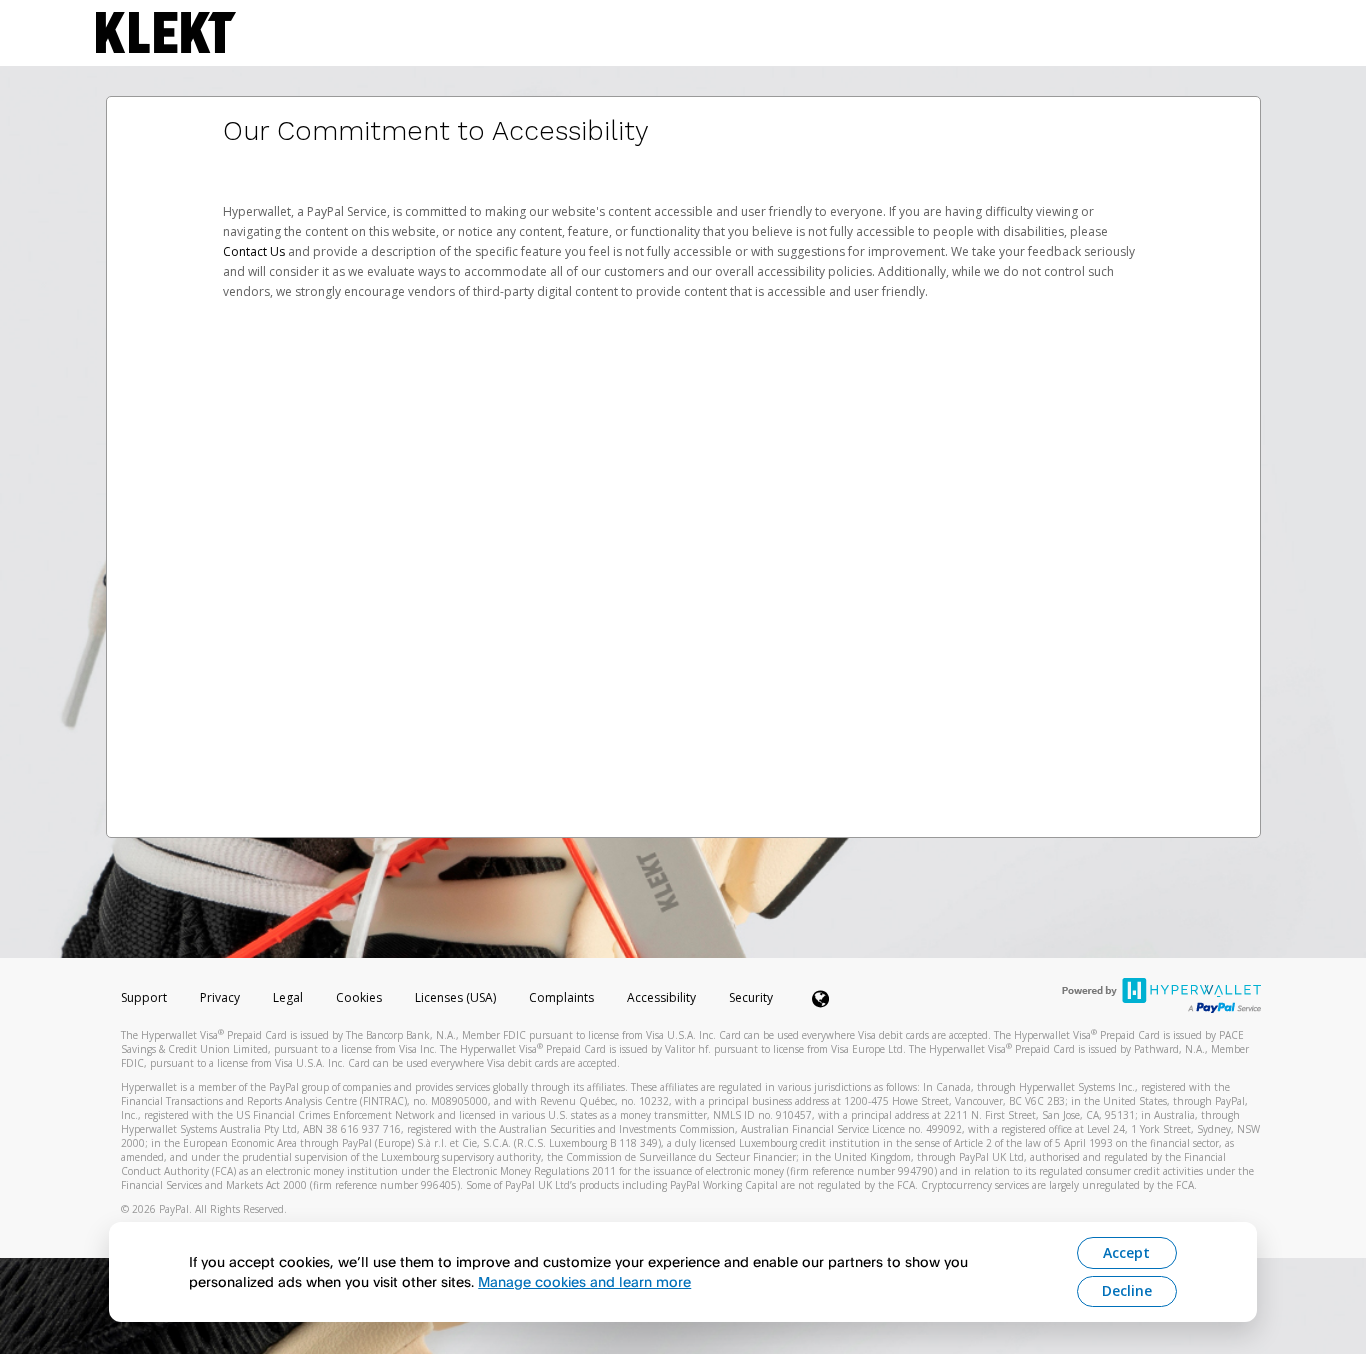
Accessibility (661, 997)
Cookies (359, 997)
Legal (288, 997)
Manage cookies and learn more (584, 1281)
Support (144, 997)
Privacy (220, 997)
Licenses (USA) (457, 997)
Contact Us (255, 251)
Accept (1126, 1252)
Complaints (563, 997)
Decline (1127, 1290)
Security (751, 997)
